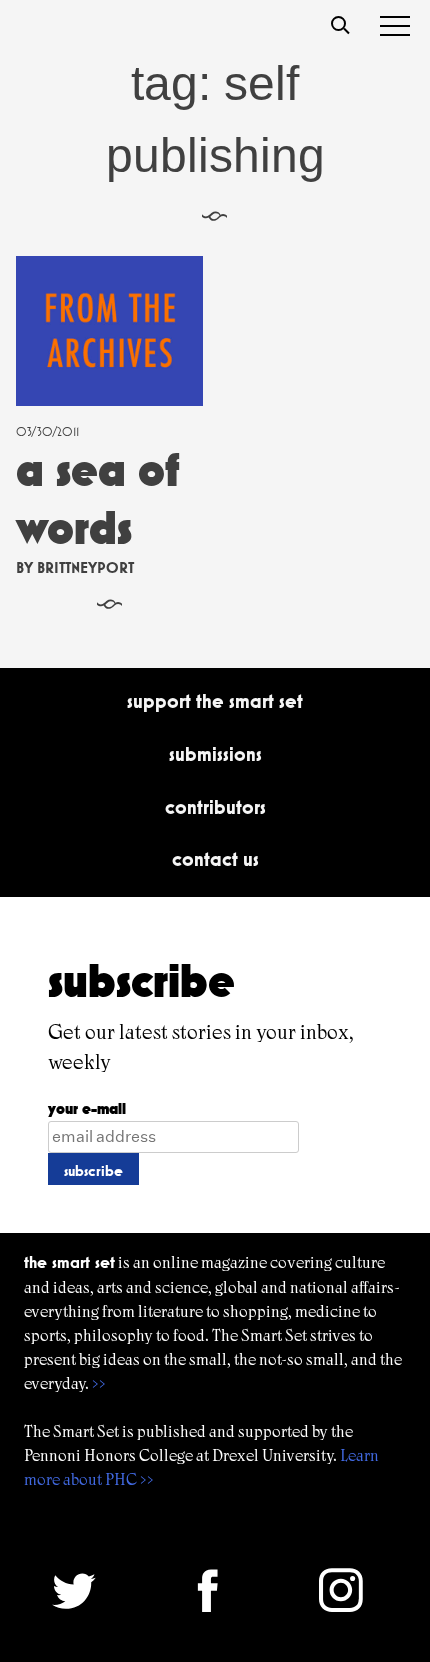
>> (99, 1383)
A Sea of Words (98, 498)
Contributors (215, 807)
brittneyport (85, 567)
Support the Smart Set (215, 701)
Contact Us (215, 859)
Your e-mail (87, 1108)
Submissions (215, 754)
